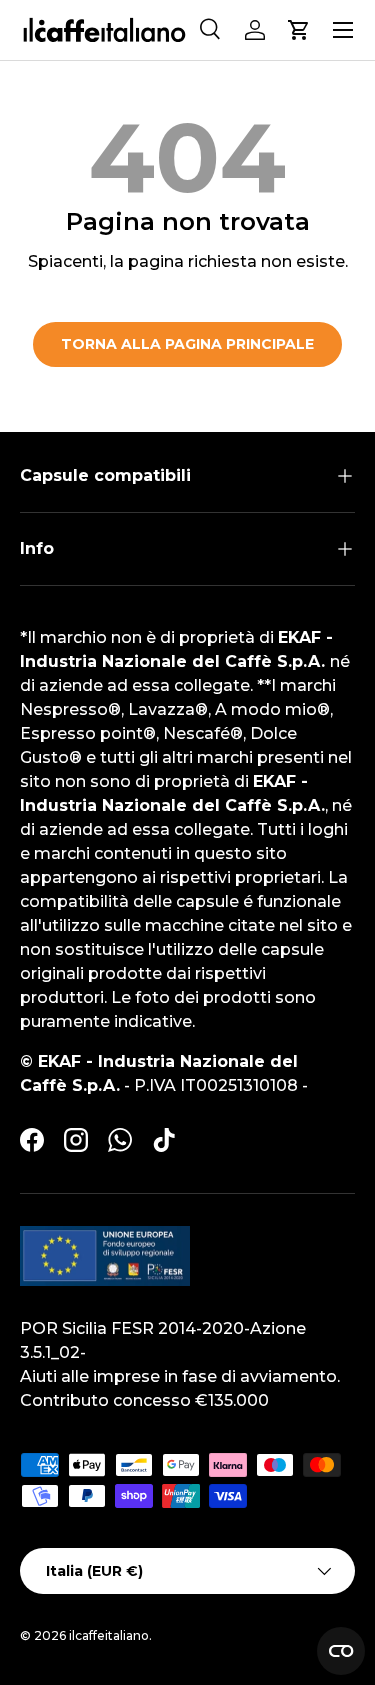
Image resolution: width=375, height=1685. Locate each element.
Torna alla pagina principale (187, 344)
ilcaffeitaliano (109, 1635)
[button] (299, 30)
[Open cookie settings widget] (341, 1651)
